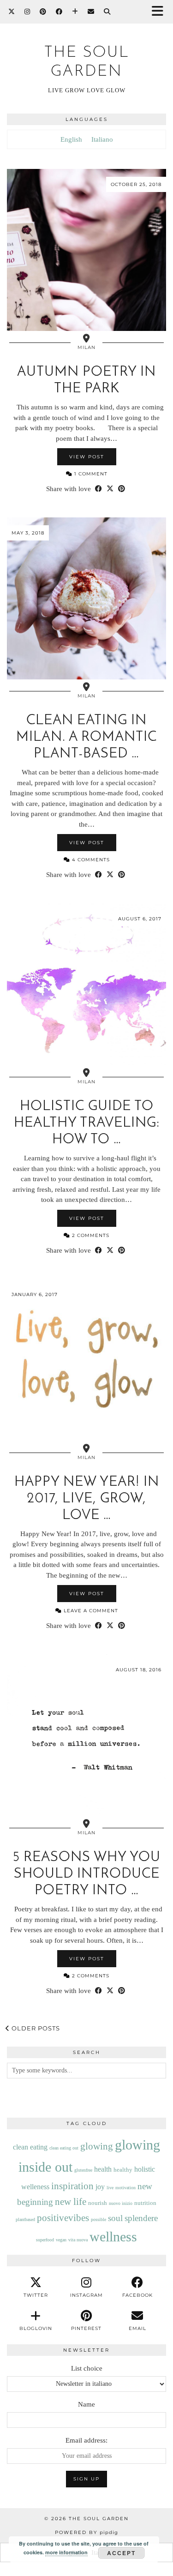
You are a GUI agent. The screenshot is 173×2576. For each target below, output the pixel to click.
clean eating (30, 2147)
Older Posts (35, 2028)
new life (71, 2202)
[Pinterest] (43, 12)
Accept (121, 2553)
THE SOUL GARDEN (99, 2519)
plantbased (25, 2219)
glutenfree (83, 2170)
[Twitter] (12, 12)
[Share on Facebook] (98, 489)
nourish (98, 2203)
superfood (45, 2240)
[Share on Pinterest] (122, 489)
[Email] (91, 12)
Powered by (86, 2532)
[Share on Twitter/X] (110, 489)
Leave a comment (90, 1611)
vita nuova (78, 2240)
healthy (123, 2170)
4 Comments (90, 860)
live (110, 2188)
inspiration (72, 2186)
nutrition (145, 2203)
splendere (141, 2218)
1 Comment (90, 474)
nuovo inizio (121, 2203)
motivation (125, 2188)
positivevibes (63, 2218)
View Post (87, 457)
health (103, 2169)
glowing (97, 2146)
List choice (87, 2368)
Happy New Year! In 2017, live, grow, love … (87, 1499)
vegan (61, 2240)
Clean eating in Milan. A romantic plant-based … (86, 737)
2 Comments (90, 1235)
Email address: (86, 2440)
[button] (161, 12)
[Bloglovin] (75, 12)
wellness (113, 2237)
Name (86, 2404)
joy (100, 2187)
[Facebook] (59, 12)
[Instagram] (27, 12)
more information (66, 2552)
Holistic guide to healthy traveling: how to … (87, 1123)
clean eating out (64, 2148)
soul (115, 2218)
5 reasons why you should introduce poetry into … (87, 1874)
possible (98, 2219)
